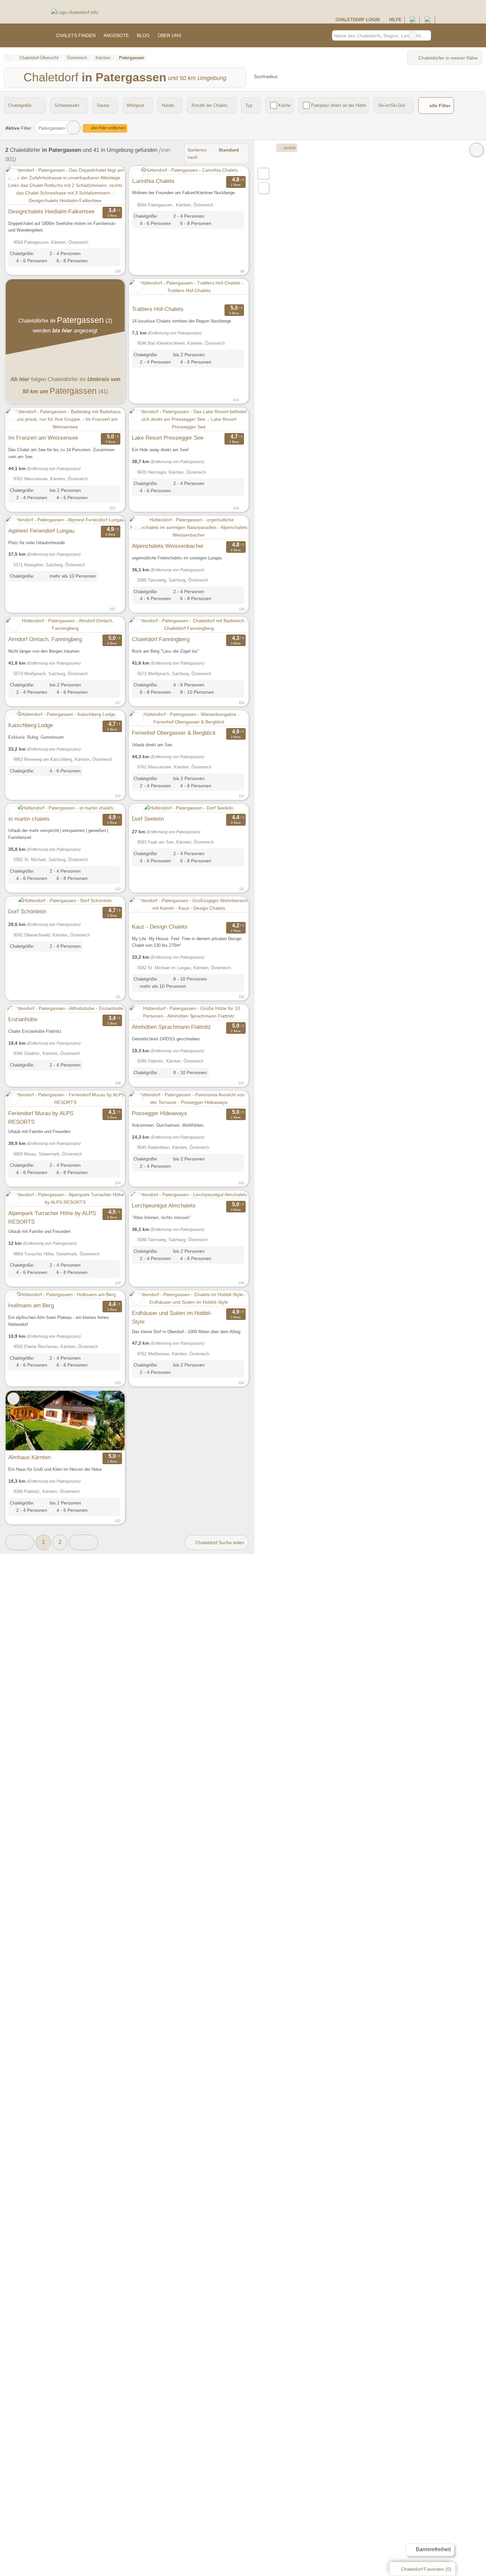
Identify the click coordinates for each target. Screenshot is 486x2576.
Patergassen (52, 128)
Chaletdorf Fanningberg (161, 639)
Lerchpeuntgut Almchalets (164, 1205)
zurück (289, 148)
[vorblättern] (108, 186)
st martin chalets (29, 819)
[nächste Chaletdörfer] (83, 1542)
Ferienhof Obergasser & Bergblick (174, 733)
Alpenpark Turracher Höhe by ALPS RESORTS (52, 1217)
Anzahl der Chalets (210, 105)
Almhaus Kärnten (29, 1457)
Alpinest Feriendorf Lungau (41, 531)
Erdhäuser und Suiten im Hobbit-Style (172, 1317)
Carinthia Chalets (153, 181)
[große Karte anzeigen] (263, 173)
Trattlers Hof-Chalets (158, 309)
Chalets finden (76, 35)
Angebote (116, 35)
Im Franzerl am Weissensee (43, 438)
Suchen (426, 35)
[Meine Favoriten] (195, 35)
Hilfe (395, 20)
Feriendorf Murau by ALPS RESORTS (41, 1117)
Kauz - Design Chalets (160, 927)
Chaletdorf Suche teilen (219, 1543)
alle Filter (439, 106)
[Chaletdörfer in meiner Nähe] (263, 188)
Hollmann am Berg (31, 1305)
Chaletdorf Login (357, 20)
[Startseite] (8, 58)
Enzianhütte (23, 1019)
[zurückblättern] (22, 186)
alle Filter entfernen (108, 128)
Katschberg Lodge (31, 725)
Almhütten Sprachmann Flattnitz (171, 1027)
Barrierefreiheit (433, 2549)
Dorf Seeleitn (148, 819)
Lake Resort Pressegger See (168, 438)
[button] (20, 1542)
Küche (284, 105)
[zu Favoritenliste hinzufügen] (13, 174)
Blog (143, 35)
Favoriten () (426, 2569)
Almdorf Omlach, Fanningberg (45, 639)
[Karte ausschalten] (476, 150)
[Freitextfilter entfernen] (413, 35)
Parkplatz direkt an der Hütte (339, 105)
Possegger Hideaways (160, 1113)
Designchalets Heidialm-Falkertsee (51, 211)
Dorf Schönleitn (27, 911)
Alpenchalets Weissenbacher (168, 546)
